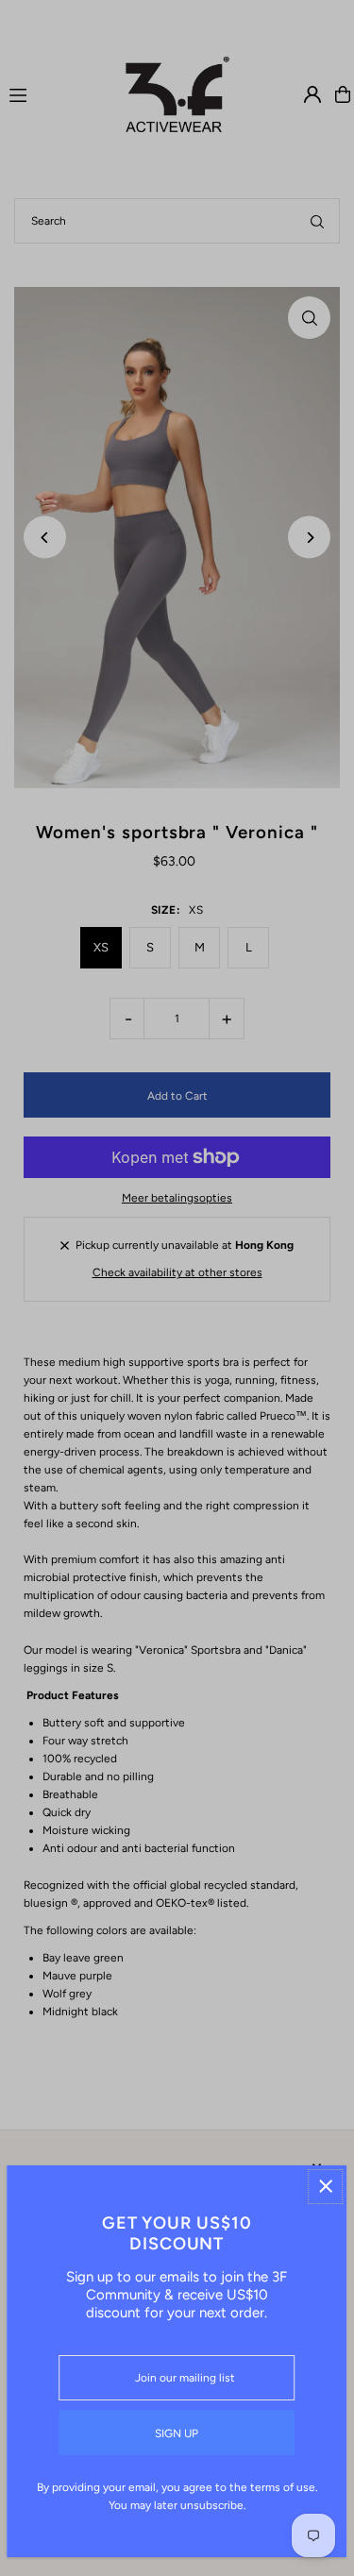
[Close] (325, 2187)
